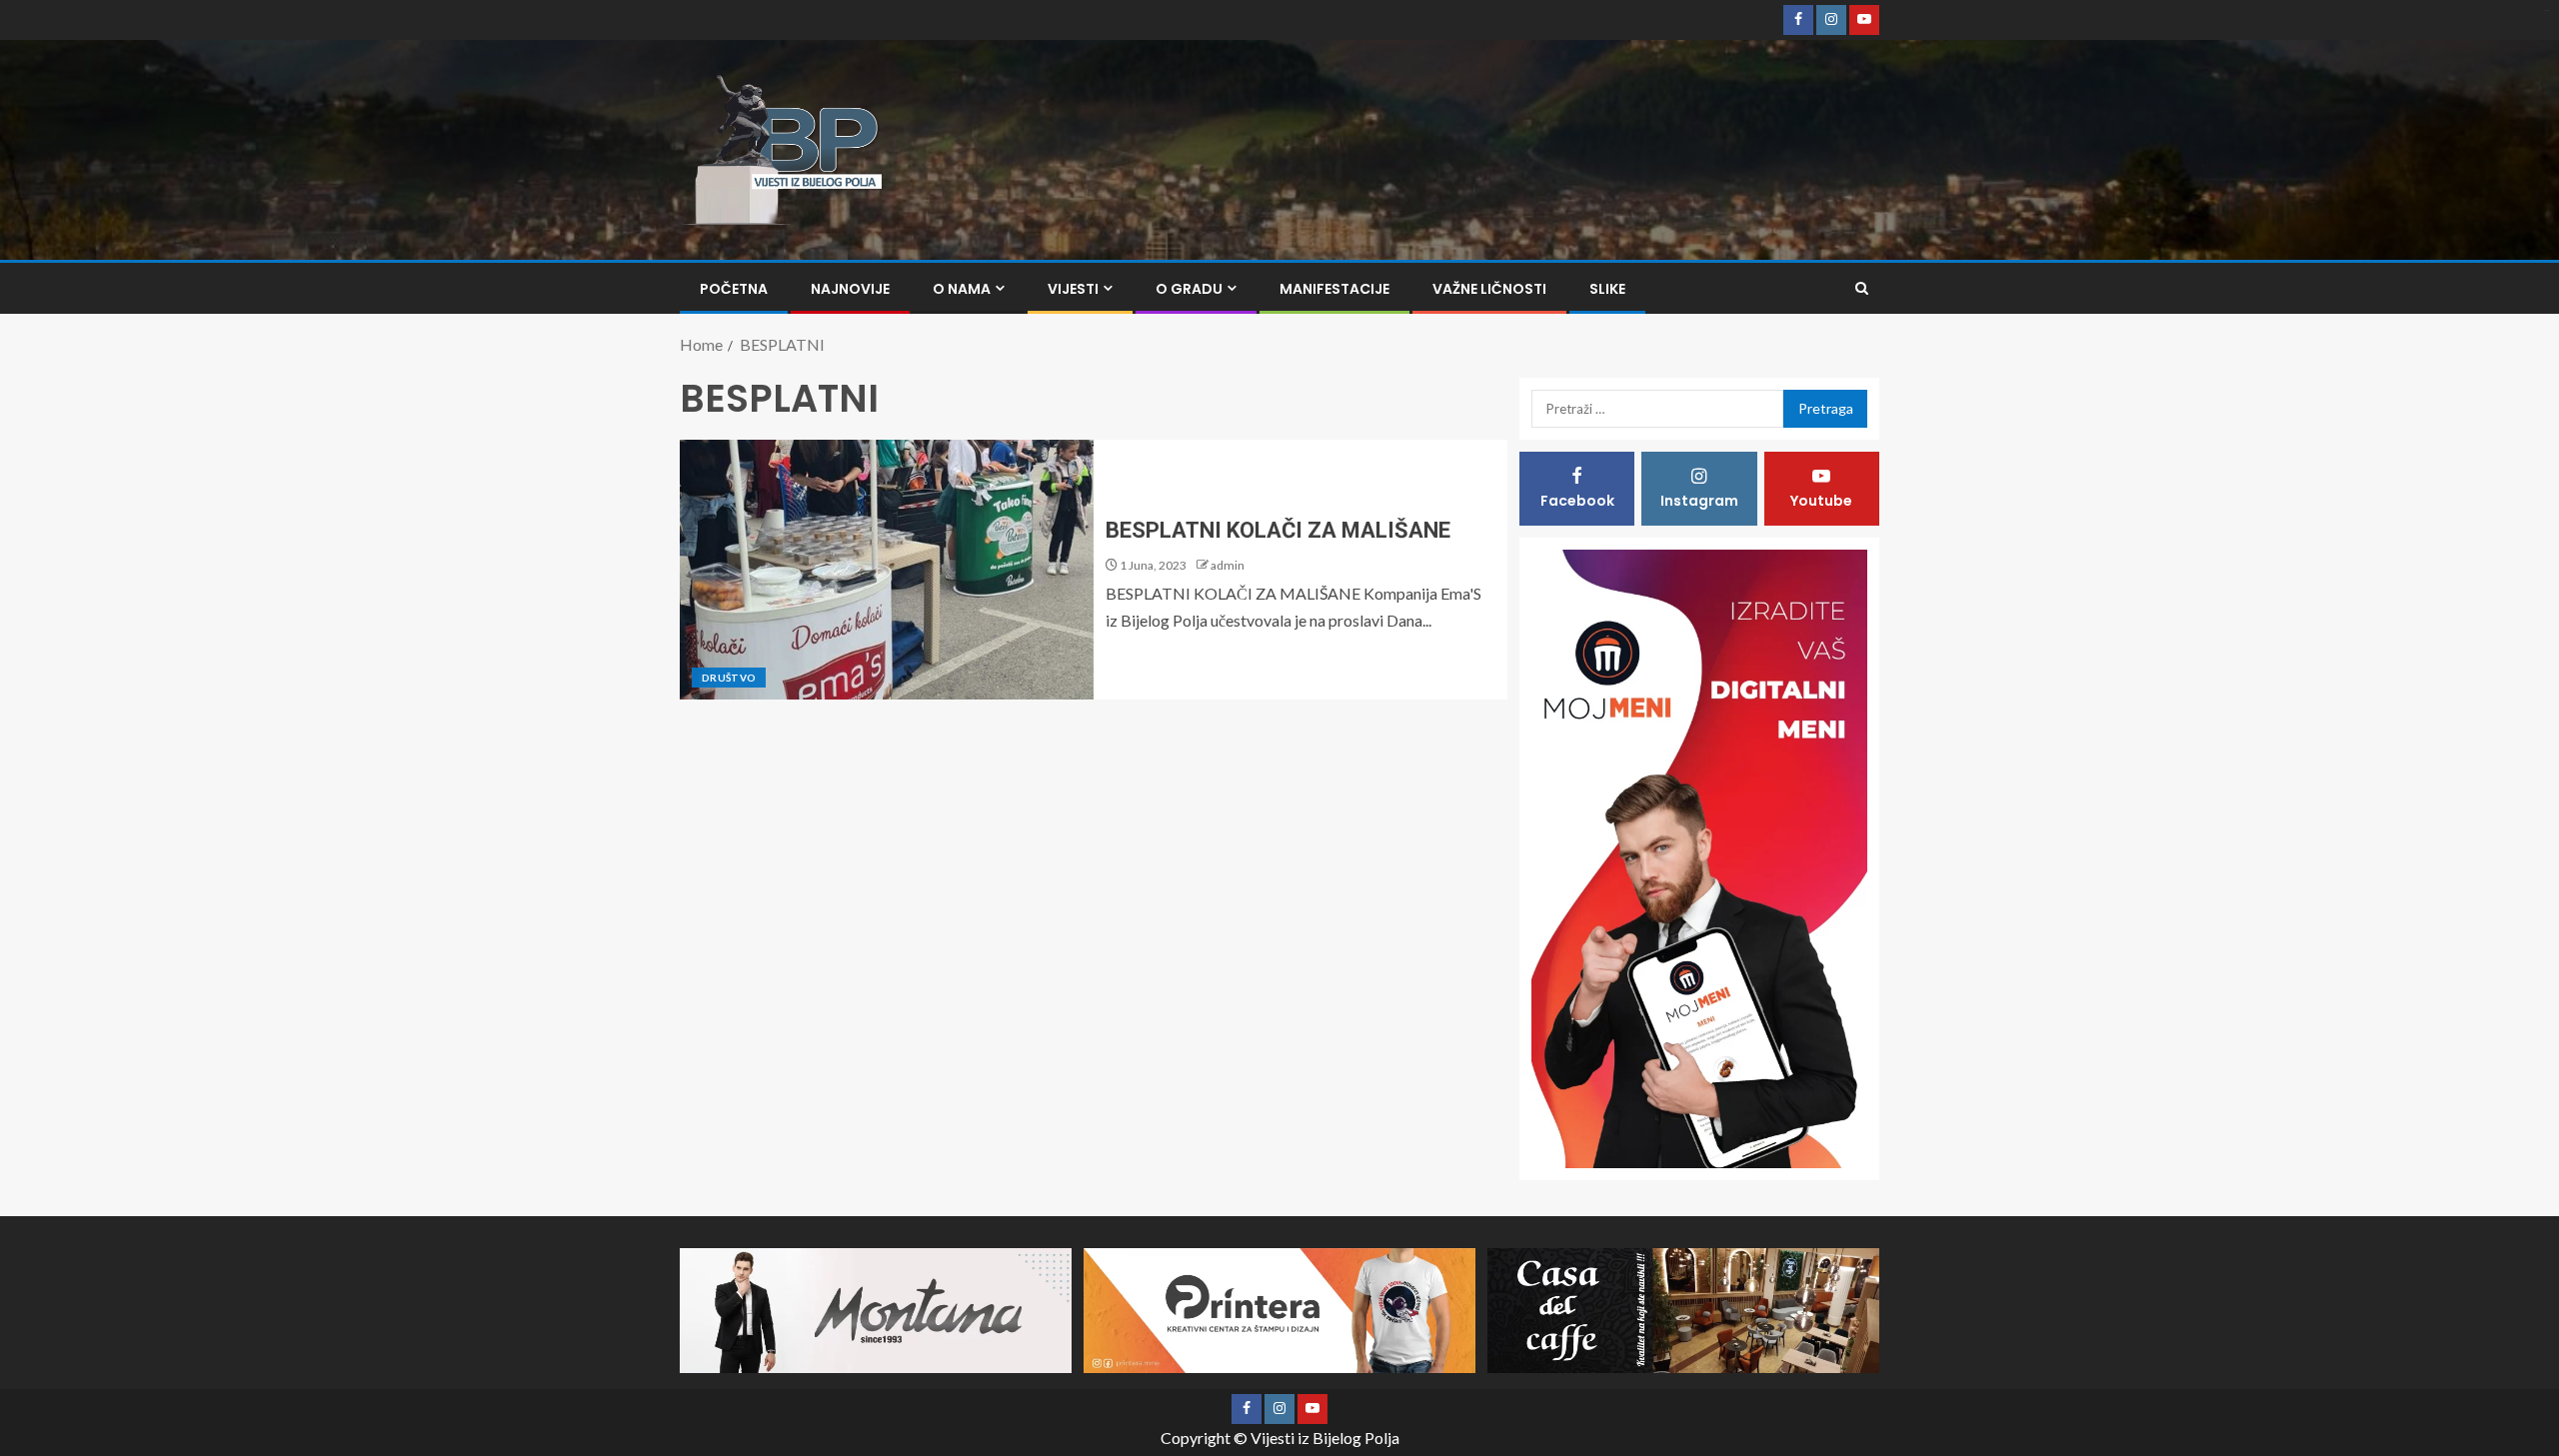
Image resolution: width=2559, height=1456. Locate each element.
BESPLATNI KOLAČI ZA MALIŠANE (1278, 530)
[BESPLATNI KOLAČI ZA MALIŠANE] (887, 570)
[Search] (1862, 288)
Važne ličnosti (1489, 289)
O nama (962, 289)
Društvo (729, 678)
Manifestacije (1334, 289)
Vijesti (1073, 289)
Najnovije (850, 289)
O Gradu (1189, 289)
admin (1228, 565)
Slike (1607, 289)
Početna (734, 289)
